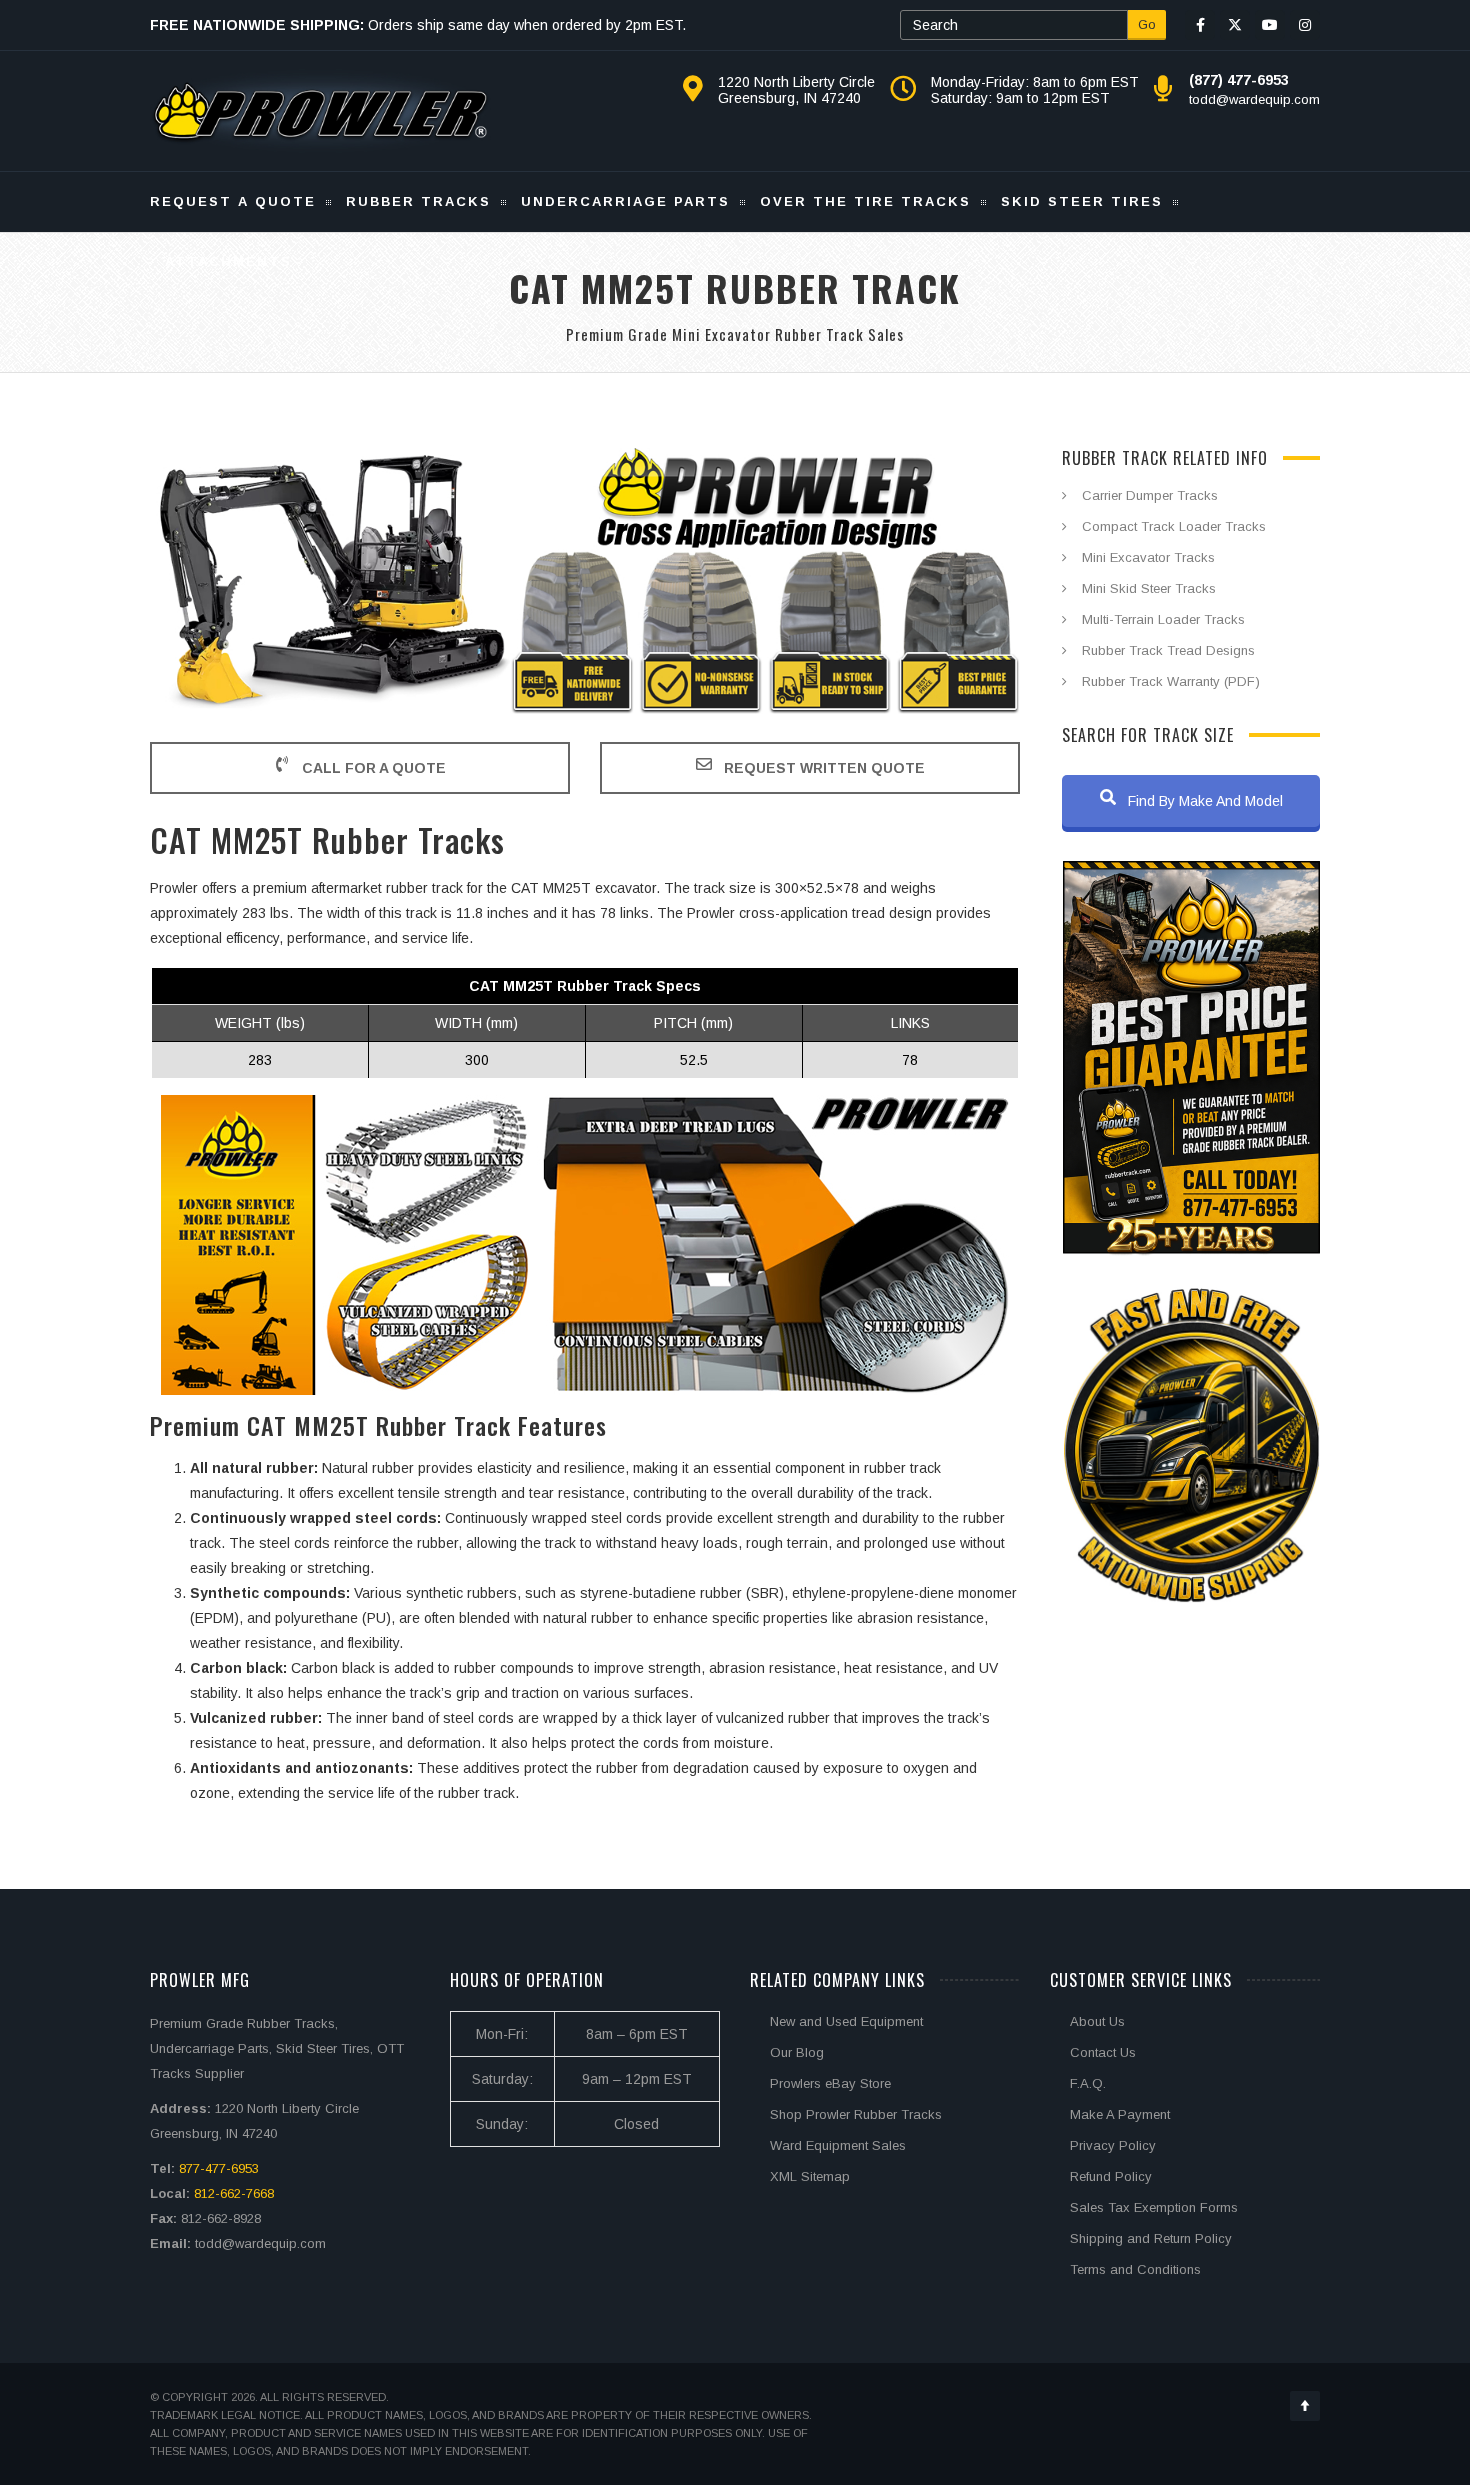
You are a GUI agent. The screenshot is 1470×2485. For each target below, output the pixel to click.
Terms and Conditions (1135, 2269)
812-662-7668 (234, 2193)
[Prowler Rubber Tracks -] (320, 111)
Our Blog (797, 2052)
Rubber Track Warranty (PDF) (1171, 681)
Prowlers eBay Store (830, 2083)
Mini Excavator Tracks (1148, 557)
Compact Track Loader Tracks (1174, 526)
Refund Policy (1111, 2176)
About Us (1097, 2021)
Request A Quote (233, 201)
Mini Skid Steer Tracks (1149, 588)
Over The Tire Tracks (865, 201)
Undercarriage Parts (625, 201)
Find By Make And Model (1203, 801)
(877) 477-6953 (1239, 80)
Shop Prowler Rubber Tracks (856, 2114)
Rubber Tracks (418, 201)
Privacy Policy (1113, 2145)
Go (1147, 24)
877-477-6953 (219, 2168)
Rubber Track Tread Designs (1168, 650)
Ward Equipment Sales (838, 2145)
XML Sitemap (810, 2176)
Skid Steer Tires (1082, 201)
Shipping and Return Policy (1151, 2238)
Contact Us (1103, 2052)
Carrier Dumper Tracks (1150, 495)
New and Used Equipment (846, 2021)
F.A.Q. (1088, 2083)
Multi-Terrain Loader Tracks (1163, 619)
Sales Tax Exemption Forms (1154, 2207)
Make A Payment (1120, 2114)
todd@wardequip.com (1254, 99)
